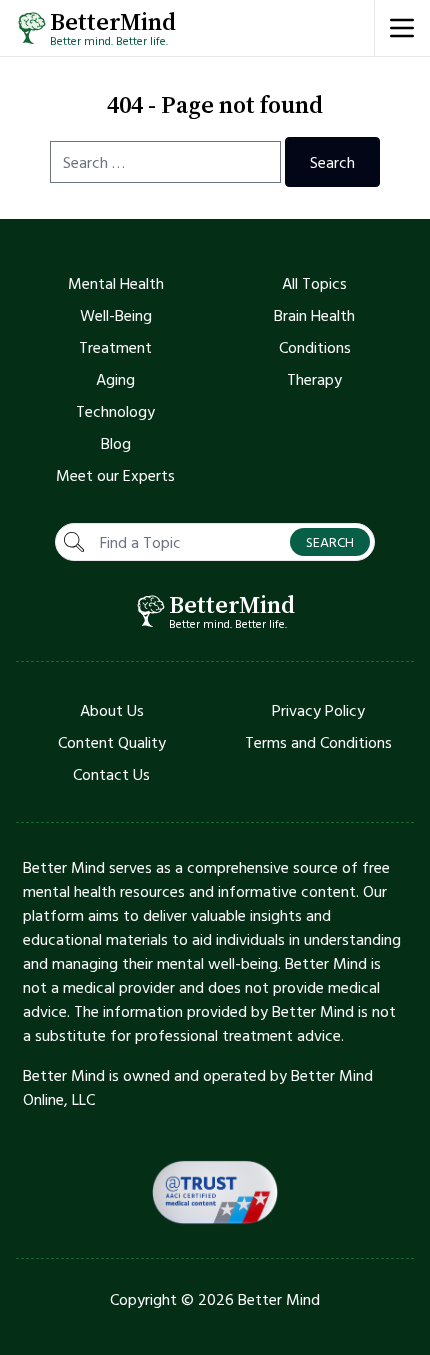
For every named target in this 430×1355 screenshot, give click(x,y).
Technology (115, 411)
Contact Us (111, 774)
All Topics (314, 283)
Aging (115, 379)
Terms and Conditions (318, 742)
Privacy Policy (318, 710)
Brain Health (314, 315)
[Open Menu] (402, 28)
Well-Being (116, 315)
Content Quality (112, 742)
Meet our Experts (115, 475)
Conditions (315, 347)
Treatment (115, 347)
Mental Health (116, 283)
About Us (112, 710)
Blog (116, 443)
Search (332, 162)
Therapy (314, 379)
